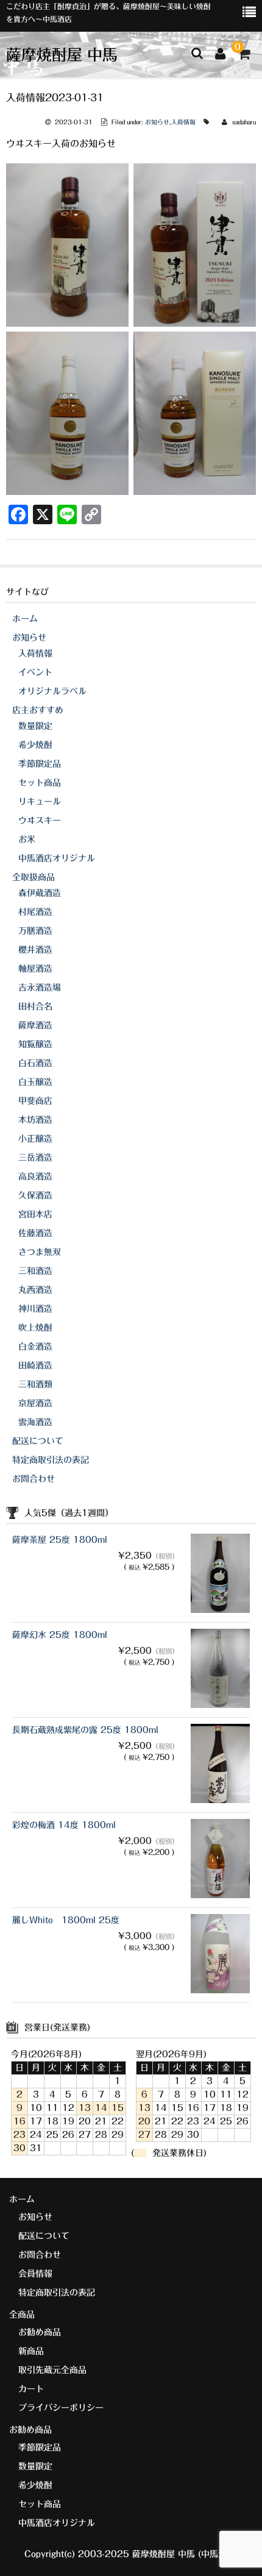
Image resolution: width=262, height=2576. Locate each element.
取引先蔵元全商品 (52, 2370)
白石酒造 (35, 1063)
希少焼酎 (35, 745)
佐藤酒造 (35, 1233)
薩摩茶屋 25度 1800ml (60, 1540)
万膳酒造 (35, 931)
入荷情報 (183, 122)
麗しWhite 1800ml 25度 (66, 1920)
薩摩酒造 (35, 1025)
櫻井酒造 (35, 950)
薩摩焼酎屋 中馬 (62, 55)
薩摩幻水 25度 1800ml (60, 1635)
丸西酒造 (35, 1290)
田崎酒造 (35, 1365)
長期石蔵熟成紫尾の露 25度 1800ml (85, 1730)
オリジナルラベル (52, 691)
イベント (35, 672)
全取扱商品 (34, 877)
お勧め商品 (40, 2332)
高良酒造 (35, 1176)
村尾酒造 (35, 912)
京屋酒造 (35, 1403)
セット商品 (40, 783)
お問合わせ (34, 1479)
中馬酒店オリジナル (57, 858)
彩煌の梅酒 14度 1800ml (64, 1825)
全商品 (22, 2314)
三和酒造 (35, 1271)
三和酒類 (35, 1384)
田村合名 (35, 1006)
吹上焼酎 (35, 1328)
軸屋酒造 (35, 969)
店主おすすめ (38, 710)
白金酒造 (35, 1347)
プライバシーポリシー (61, 2408)
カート (31, 2389)
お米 (27, 839)
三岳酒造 (35, 1158)
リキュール (40, 802)
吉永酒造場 (40, 987)
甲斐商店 (35, 1101)
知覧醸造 (35, 1044)
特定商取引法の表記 (51, 1460)
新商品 (31, 2351)
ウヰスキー (40, 820)
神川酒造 (35, 1309)
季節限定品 (40, 764)
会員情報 (35, 2274)
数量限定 (35, 726)
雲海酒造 (35, 1422)
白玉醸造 (35, 1082)
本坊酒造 (35, 1120)
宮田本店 (35, 1214)
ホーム (25, 619)
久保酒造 (35, 1195)
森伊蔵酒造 (40, 893)
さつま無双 (40, 1252)
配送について (38, 1441)
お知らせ (157, 122)
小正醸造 (35, 1139)
